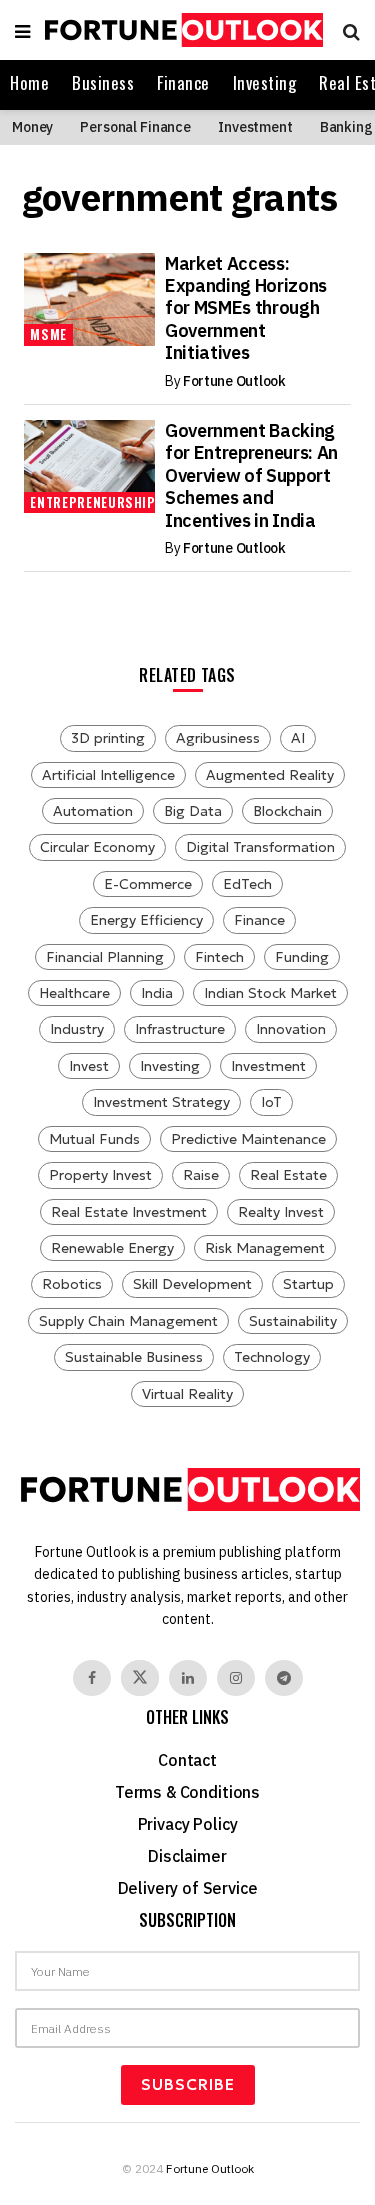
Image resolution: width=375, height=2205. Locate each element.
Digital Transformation (260, 847)
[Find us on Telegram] (284, 1678)
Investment (255, 127)
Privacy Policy (188, 1824)
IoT (271, 1102)
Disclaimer (187, 1856)
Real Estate (288, 1175)
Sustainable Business (134, 1357)
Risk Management (265, 1248)
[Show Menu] (22, 30)
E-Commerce (148, 884)
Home (29, 82)
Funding (302, 957)
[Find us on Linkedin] (188, 1678)
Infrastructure (180, 1029)
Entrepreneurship (92, 502)
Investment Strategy (161, 1102)
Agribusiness (218, 738)
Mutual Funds (94, 1139)
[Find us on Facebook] (92, 1678)
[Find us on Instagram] (236, 1678)
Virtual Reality (187, 1394)
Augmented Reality (270, 775)
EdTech (247, 884)
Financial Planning (105, 957)
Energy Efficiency (146, 920)
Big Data (193, 811)
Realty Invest (281, 1212)
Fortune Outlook (234, 381)
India (157, 993)
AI (298, 738)
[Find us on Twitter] (140, 1678)
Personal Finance (135, 127)
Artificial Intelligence (108, 775)
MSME (48, 334)
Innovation (291, 1029)
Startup (308, 1284)
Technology (272, 1357)
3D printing (108, 738)
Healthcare (74, 993)
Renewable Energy (112, 1248)
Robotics (72, 1284)
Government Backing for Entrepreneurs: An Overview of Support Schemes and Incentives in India (251, 475)
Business (103, 82)
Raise (201, 1175)
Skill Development (192, 1284)
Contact (187, 1760)
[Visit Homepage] (181, 30)
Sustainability (293, 1321)
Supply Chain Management (128, 1321)
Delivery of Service (188, 1888)
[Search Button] (346, 30)
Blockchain (287, 811)
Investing (265, 82)
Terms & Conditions (187, 1792)
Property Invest (100, 1175)
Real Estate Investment (129, 1212)
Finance (183, 82)
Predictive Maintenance (248, 1139)
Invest (89, 1066)
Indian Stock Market (270, 993)
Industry (77, 1029)
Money (32, 127)
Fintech (219, 957)
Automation (93, 811)
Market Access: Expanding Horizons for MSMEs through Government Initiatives (246, 308)
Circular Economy (97, 847)
